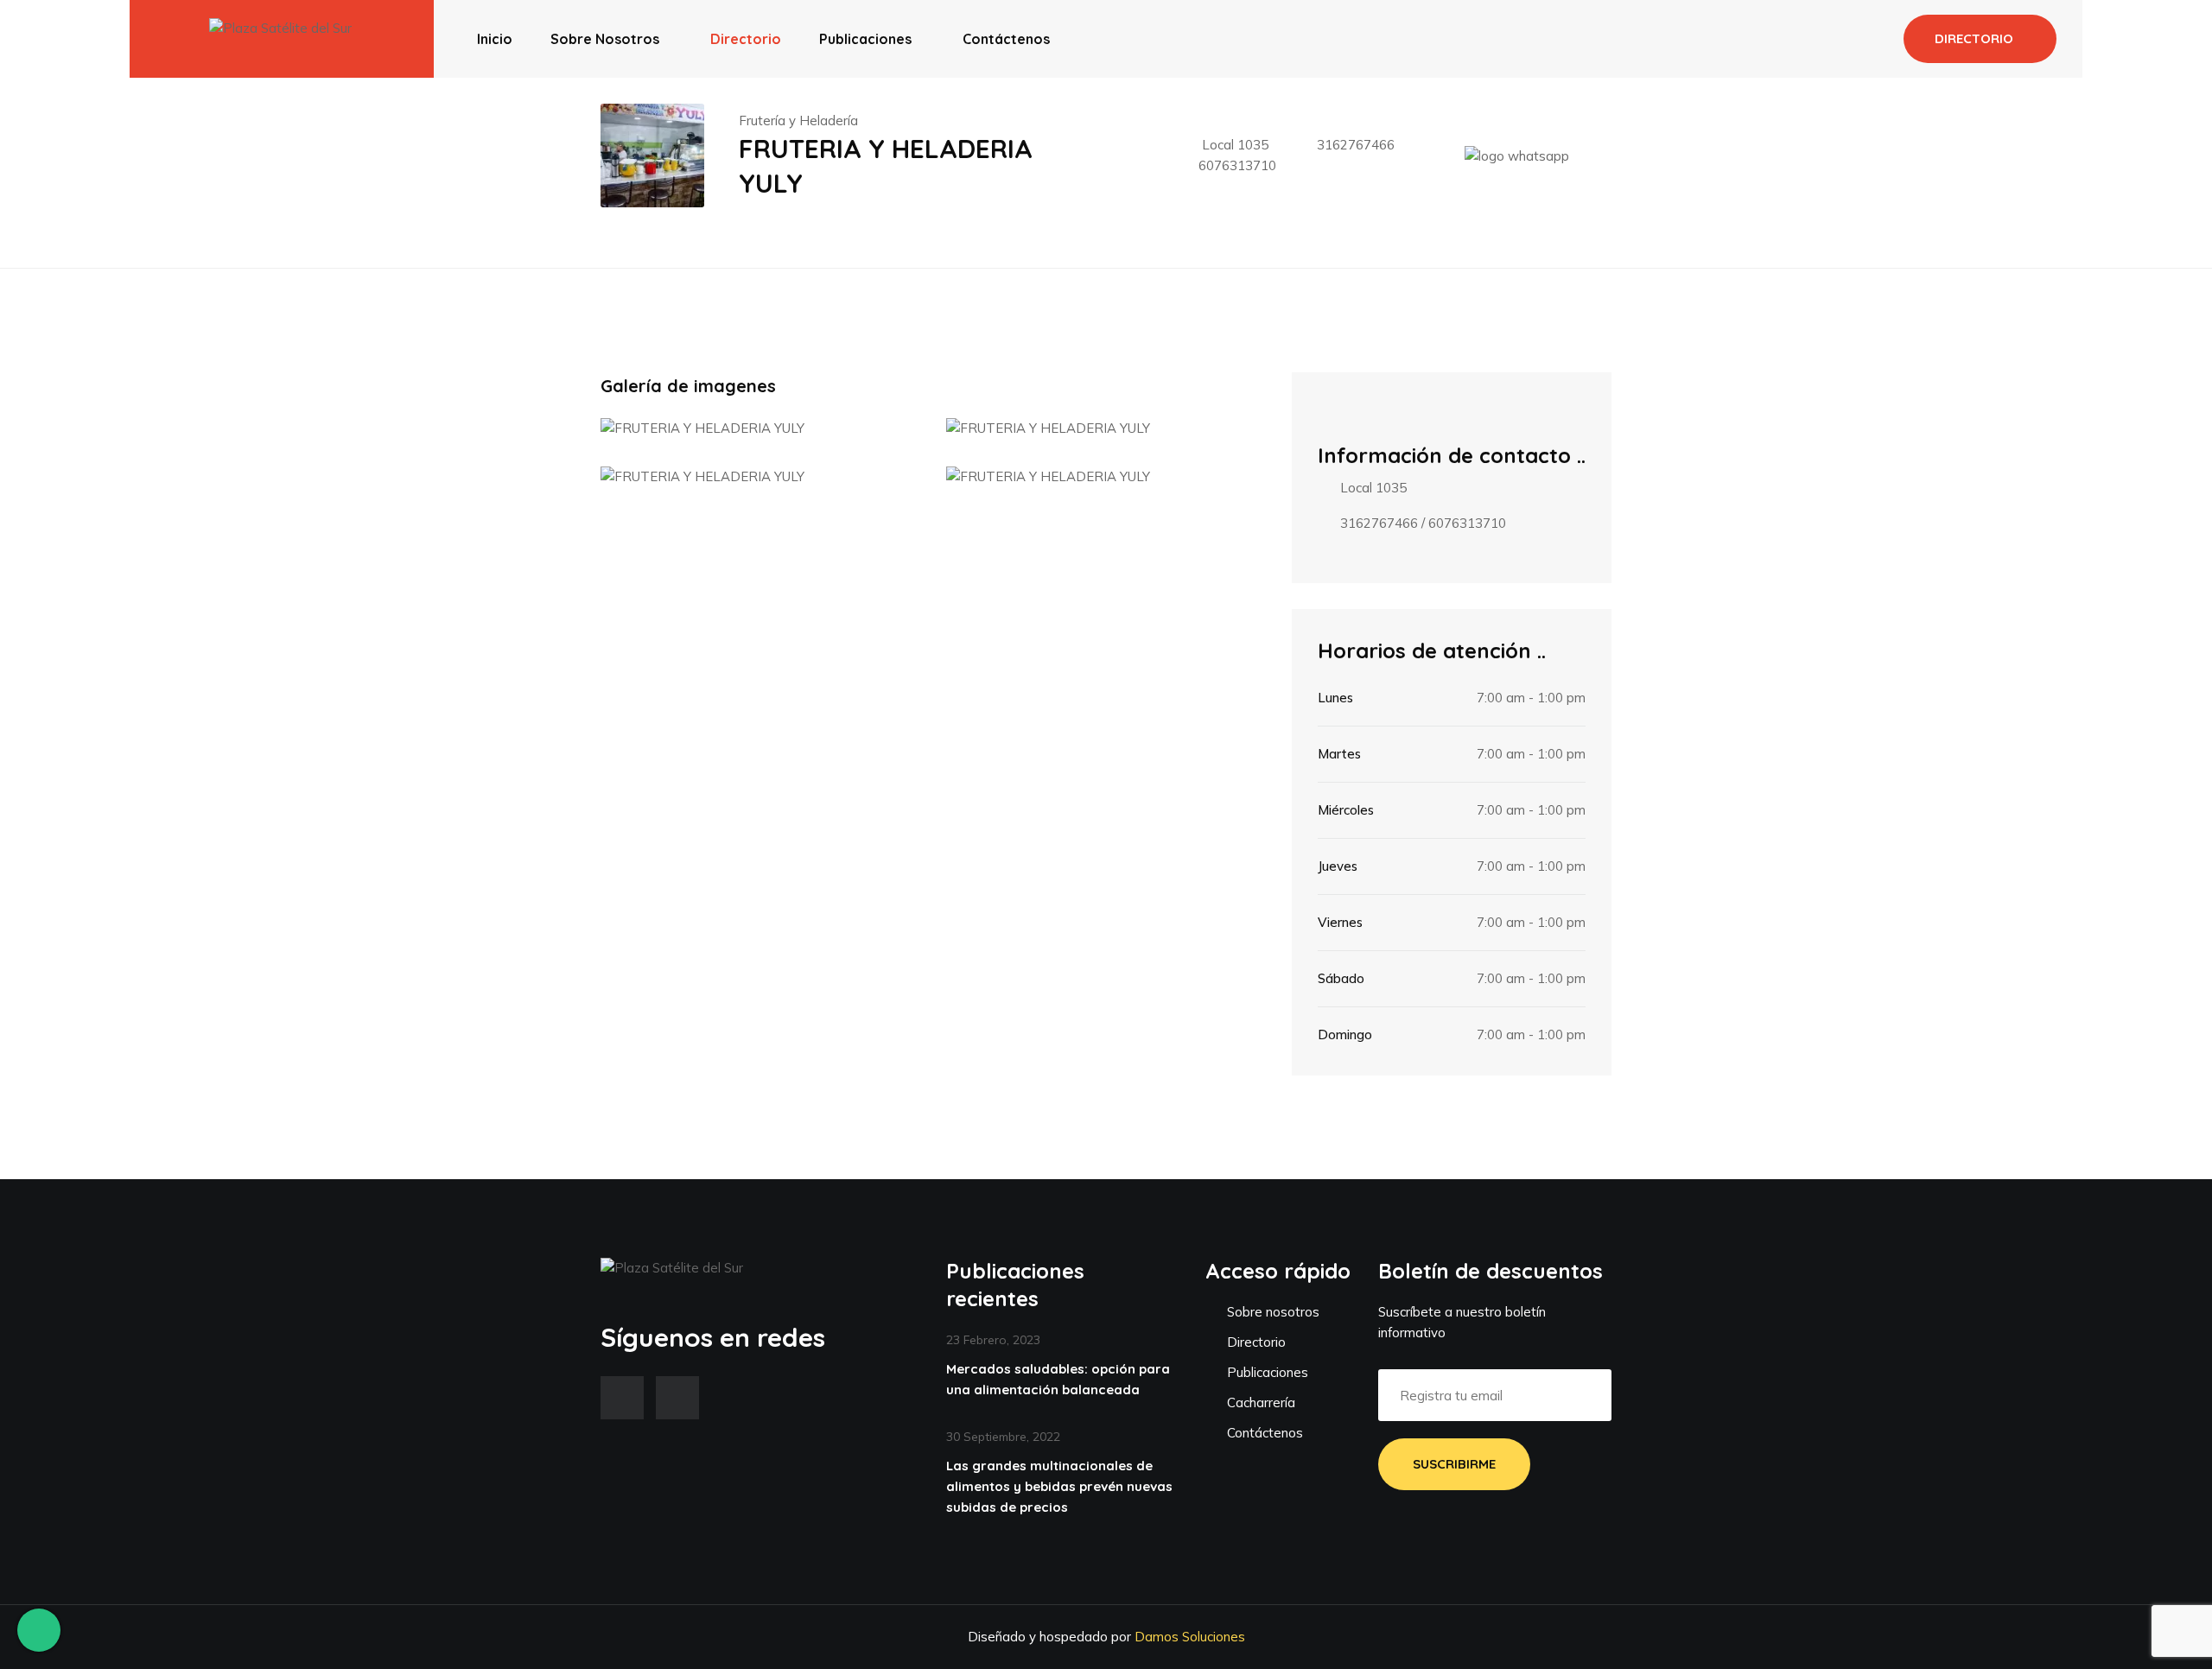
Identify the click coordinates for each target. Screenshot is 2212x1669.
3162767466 (1356, 145)
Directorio (746, 39)
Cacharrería (1259, 1402)
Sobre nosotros (605, 39)
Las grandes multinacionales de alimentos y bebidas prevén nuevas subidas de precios (1059, 1486)
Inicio (495, 39)
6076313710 (1237, 165)
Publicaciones (865, 39)
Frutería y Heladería (798, 121)
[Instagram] (677, 1398)
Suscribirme (1454, 1464)
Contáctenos (1006, 39)
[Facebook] (622, 1398)
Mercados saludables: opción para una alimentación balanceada (1058, 1379)
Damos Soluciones (1190, 1637)
